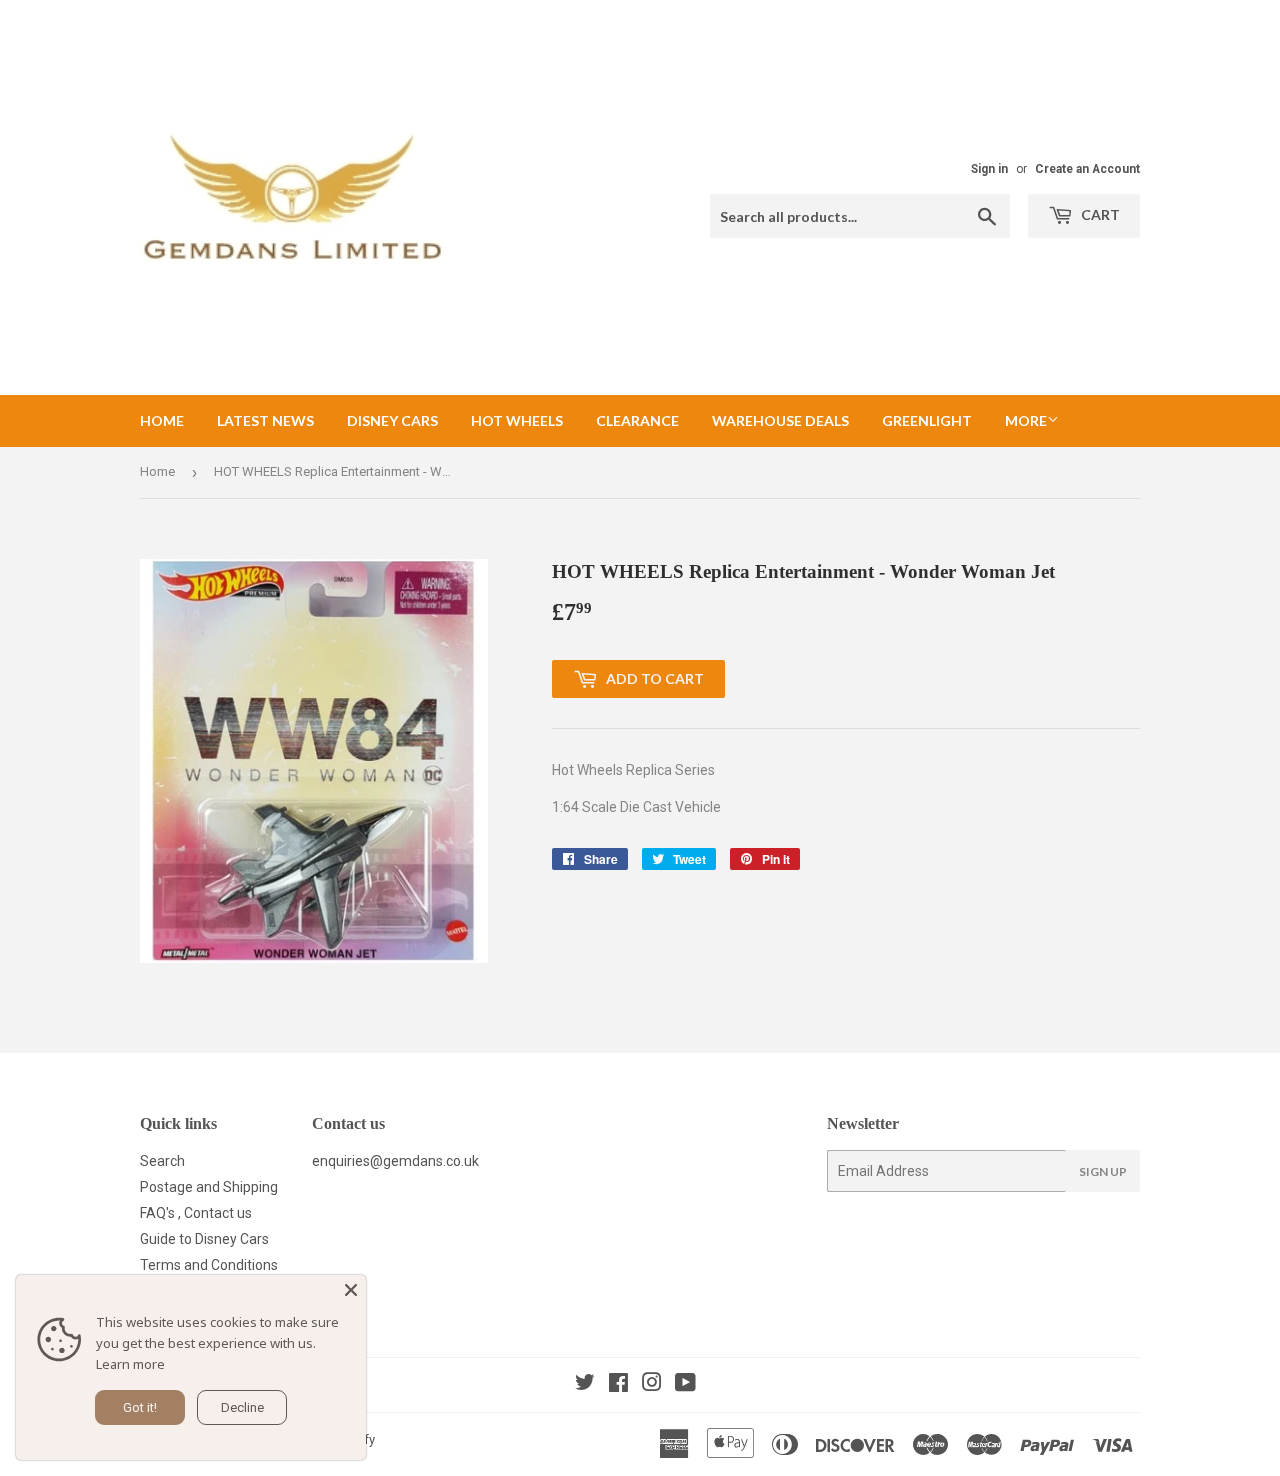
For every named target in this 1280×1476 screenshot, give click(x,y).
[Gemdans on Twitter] (585, 1385)
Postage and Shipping (209, 1187)
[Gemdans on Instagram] (652, 1385)
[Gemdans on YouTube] (685, 1385)
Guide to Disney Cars (204, 1239)
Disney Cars (392, 420)
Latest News (265, 420)
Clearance (637, 420)
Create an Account (1087, 169)
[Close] (351, 1290)
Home (162, 420)
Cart (1099, 214)
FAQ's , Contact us (196, 1213)
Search (162, 1161)
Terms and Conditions (209, 1265)
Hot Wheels (517, 420)
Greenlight (927, 420)
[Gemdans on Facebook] (618, 1385)
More (1026, 420)
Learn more (130, 1364)
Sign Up (1103, 1171)
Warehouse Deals (780, 420)
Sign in (989, 169)
